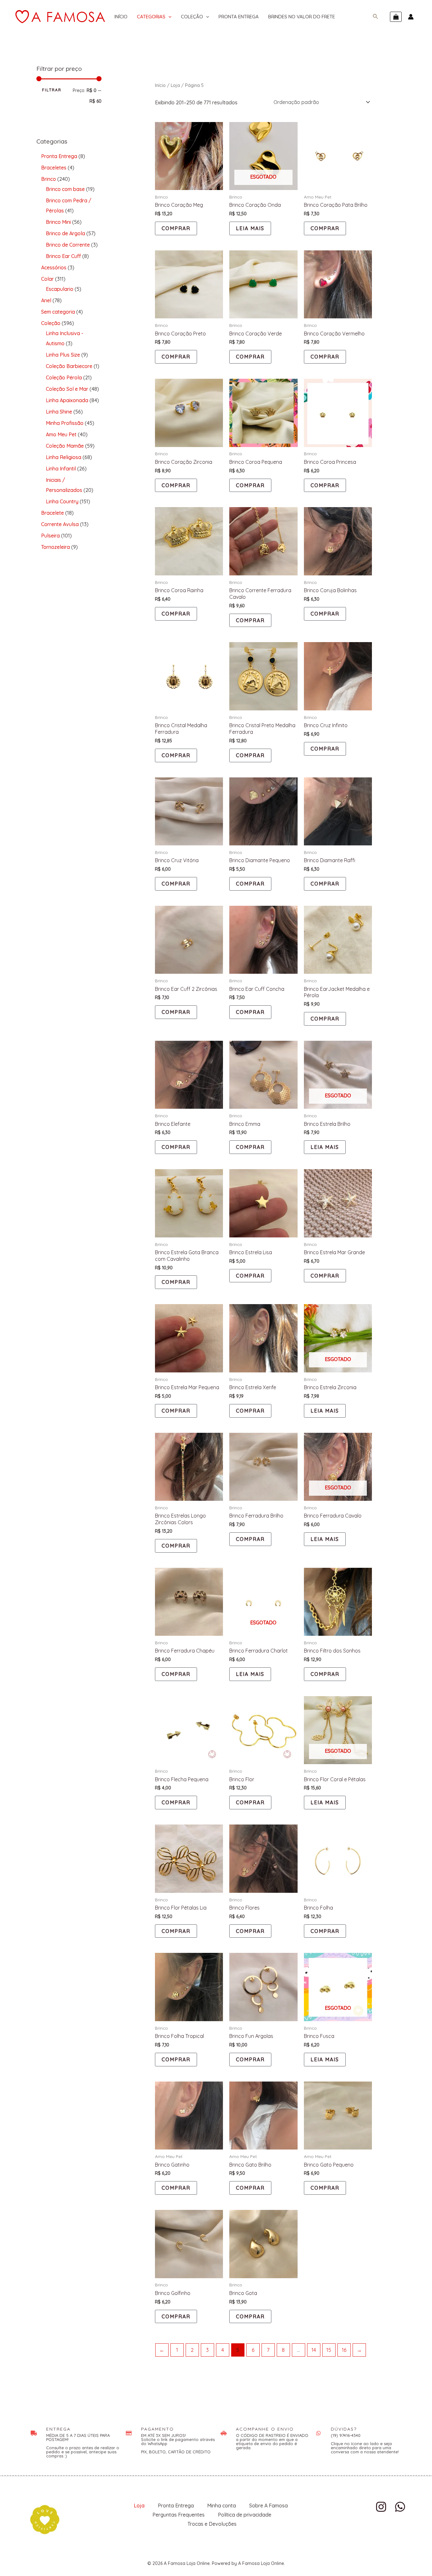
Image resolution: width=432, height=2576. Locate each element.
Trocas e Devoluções (212, 2524)
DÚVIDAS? (344, 2429)
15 (329, 2350)
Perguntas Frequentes (179, 2515)
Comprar (176, 228)
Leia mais (250, 228)
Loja (175, 85)
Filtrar (52, 90)
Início (121, 17)
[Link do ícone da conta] (411, 17)
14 (314, 2350)
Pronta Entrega (239, 17)
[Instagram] (381, 2507)
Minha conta (222, 2505)
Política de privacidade (245, 2515)
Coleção (192, 17)
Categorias (151, 17)
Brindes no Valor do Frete (302, 17)
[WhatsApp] (400, 2507)
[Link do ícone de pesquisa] (376, 17)
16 (344, 2350)
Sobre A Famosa (268, 2505)
